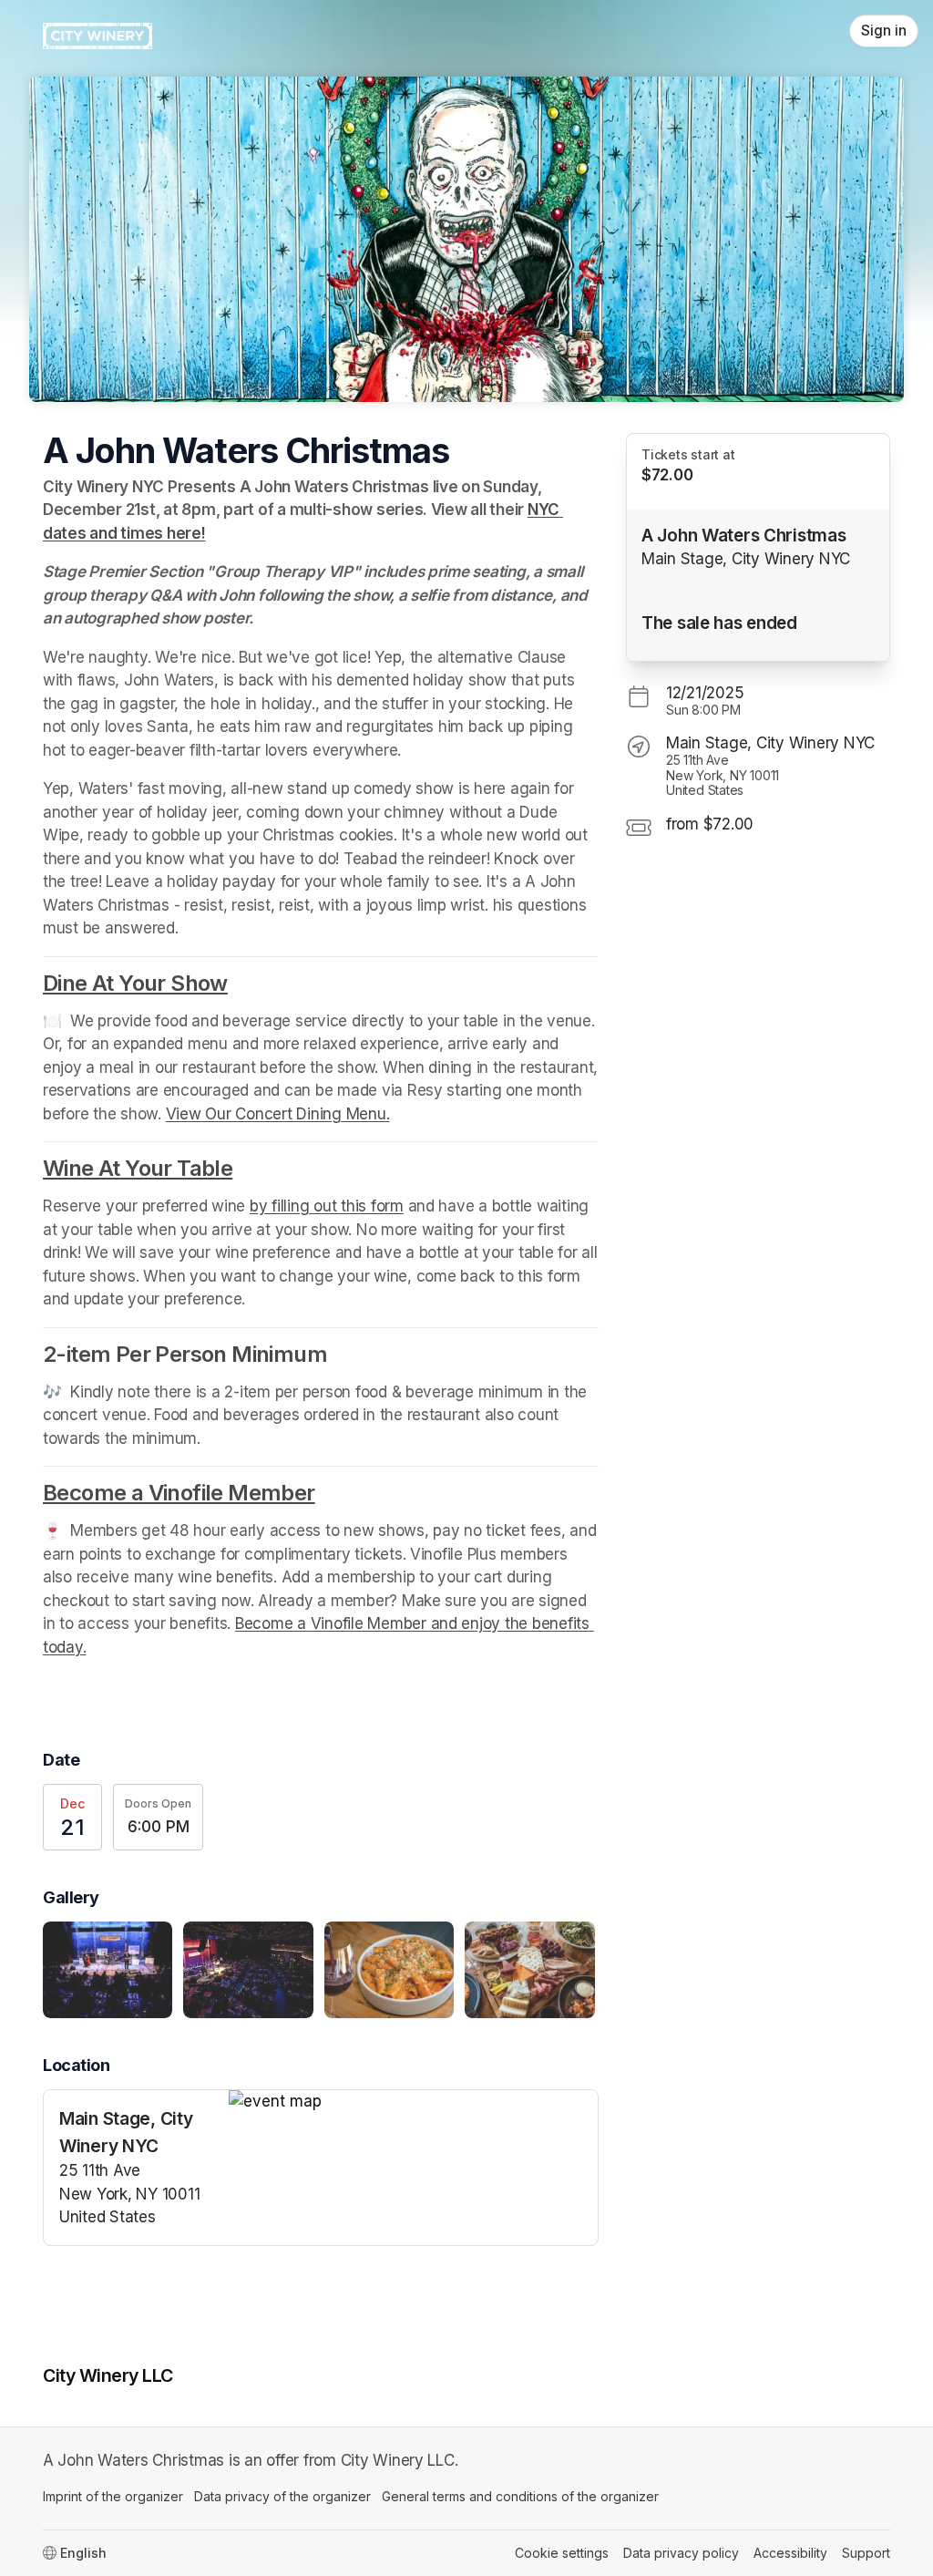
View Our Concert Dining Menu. (278, 1114)
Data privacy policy (681, 2553)
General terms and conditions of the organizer (520, 2496)
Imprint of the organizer (113, 2496)
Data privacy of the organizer (282, 2496)
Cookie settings (562, 2553)
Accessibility (790, 2553)
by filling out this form (327, 1206)
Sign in (884, 31)
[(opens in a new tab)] (413, 2102)
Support (866, 2553)
